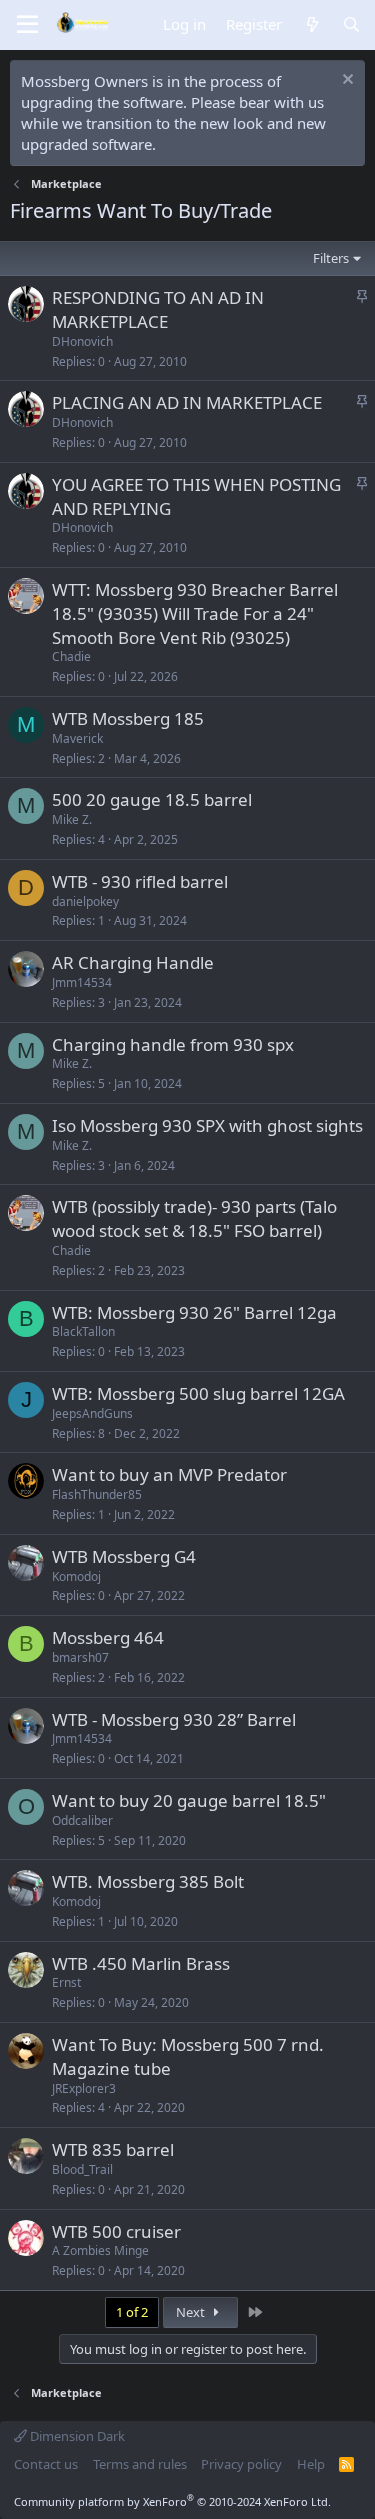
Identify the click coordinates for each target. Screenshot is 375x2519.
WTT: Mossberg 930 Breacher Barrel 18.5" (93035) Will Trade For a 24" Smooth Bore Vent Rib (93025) (195, 613)
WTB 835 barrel (113, 2149)
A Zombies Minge (100, 2250)
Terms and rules (140, 2464)
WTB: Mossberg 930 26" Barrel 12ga (194, 1312)
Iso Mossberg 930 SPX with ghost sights (207, 1125)
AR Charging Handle (133, 962)
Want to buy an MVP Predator (169, 1474)
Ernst (66, 1982)
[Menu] (27, 25)
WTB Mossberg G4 (124, 1556)
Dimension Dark (76, 2436)
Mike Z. (72, 819)
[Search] (351, 24)
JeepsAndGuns (92, 1413)
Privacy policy (241, 2464)
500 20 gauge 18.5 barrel (152, 799)
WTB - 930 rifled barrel (140, 881)
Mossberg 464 (108, 1637)
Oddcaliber (82, 1820)
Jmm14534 (82, 982)
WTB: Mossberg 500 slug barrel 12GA (198, 1393)
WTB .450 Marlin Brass (141, 1963)
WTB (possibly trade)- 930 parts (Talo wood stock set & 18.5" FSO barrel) (194, 1218)
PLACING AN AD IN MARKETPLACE (187, 402)
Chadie (71, 656)
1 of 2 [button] (132, 2312)
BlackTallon (83, 1331)
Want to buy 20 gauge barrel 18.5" (189, 1800)
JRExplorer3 (84, 2088)
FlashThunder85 (97, 1494)
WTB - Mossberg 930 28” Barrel (174, 1719)
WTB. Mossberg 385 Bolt (148, 1881)
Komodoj (76, 1576)
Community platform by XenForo (172, 2501)
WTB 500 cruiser (116, 2231)
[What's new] (311, 24)
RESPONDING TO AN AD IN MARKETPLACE (158, 309)
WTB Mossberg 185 (128, 718)
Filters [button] (331, 258)
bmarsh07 (80, 1657)
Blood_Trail (82, 2169)
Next (192, 2312)
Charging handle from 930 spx (173, 1044)
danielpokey (85, 901)
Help (311, 2464)
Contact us (46, 2464)
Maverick (77, 738)
